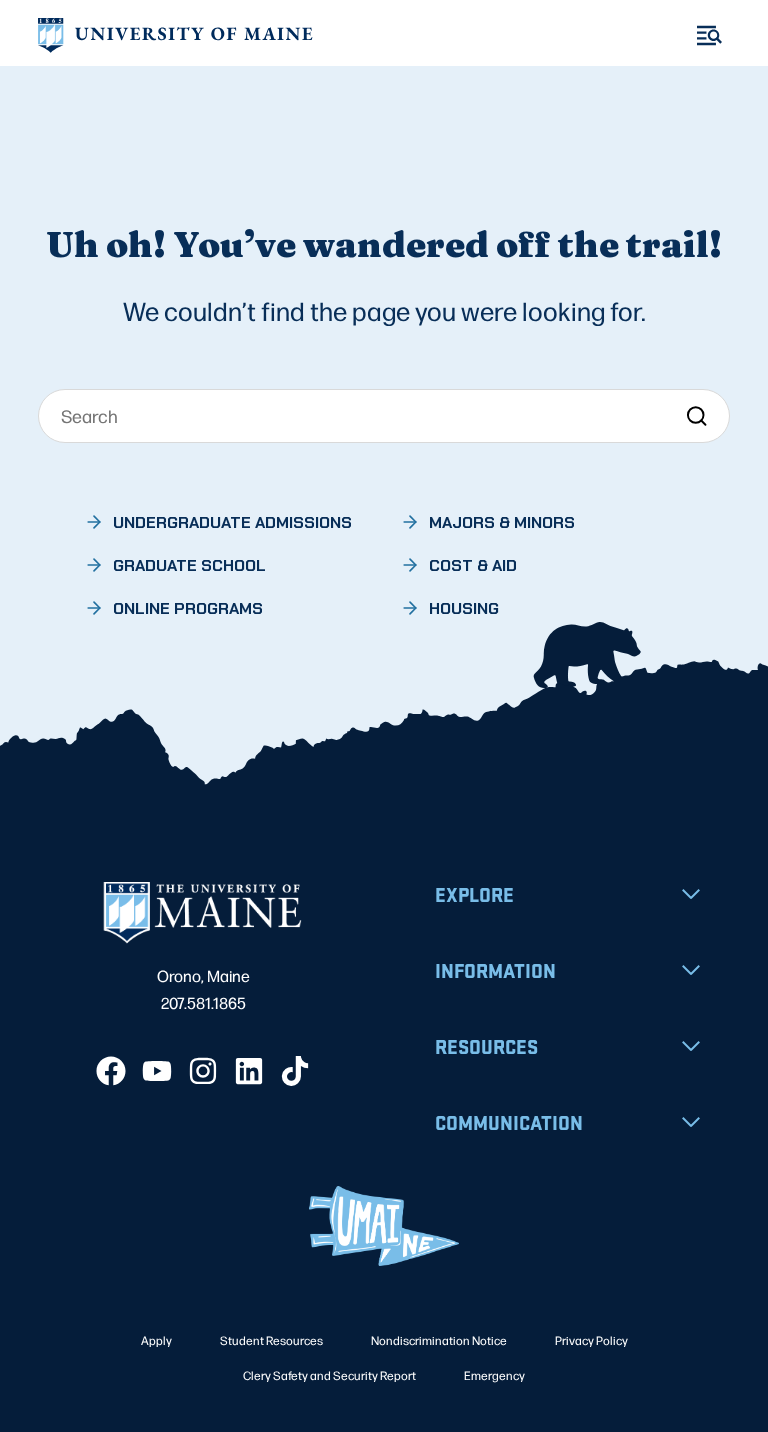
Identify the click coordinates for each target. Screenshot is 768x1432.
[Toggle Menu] (709, 35)
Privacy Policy (591, 1340)
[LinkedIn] (249, 1071)
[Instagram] (203, 1071)
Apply (156, 1340)
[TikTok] (295, 1071)
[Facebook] (111, 1071)
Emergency (494, 1375)
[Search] (696, 415)
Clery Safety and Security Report (329, 1375)
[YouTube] (157, 1071)
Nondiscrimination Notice (439, 1340)
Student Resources (271, 1340)
